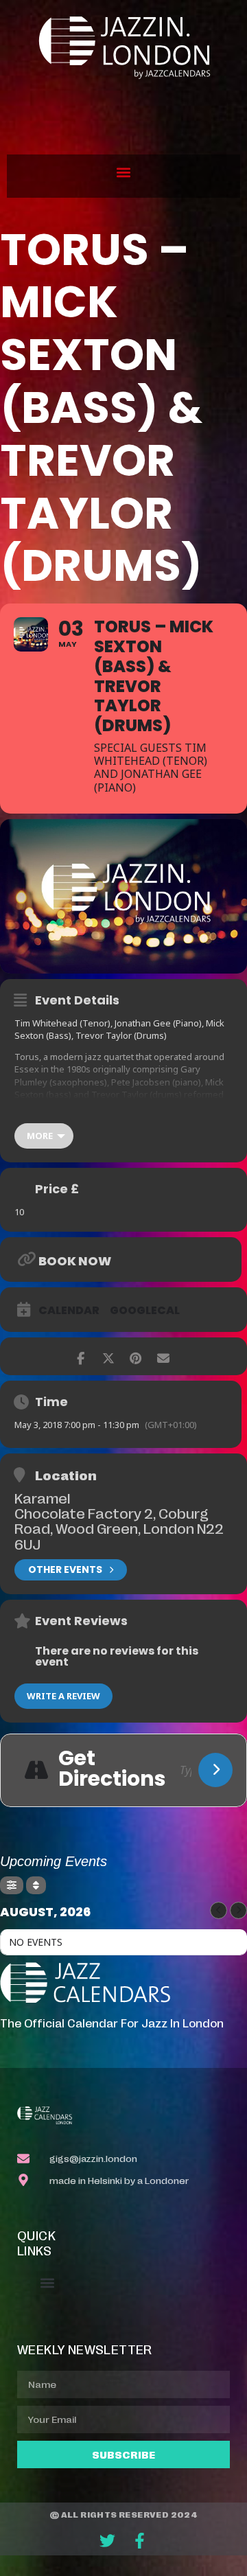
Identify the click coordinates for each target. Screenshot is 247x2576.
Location (66, 1475)
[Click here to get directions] (215, 1770)
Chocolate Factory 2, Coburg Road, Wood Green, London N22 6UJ (119, 1528)
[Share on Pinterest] (136, 1356)
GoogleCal (145, 1311)
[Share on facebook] (81, 1356)
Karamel (42, 1497)
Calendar (69, 1311)
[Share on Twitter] (108, 1356)
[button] (124, 173)
